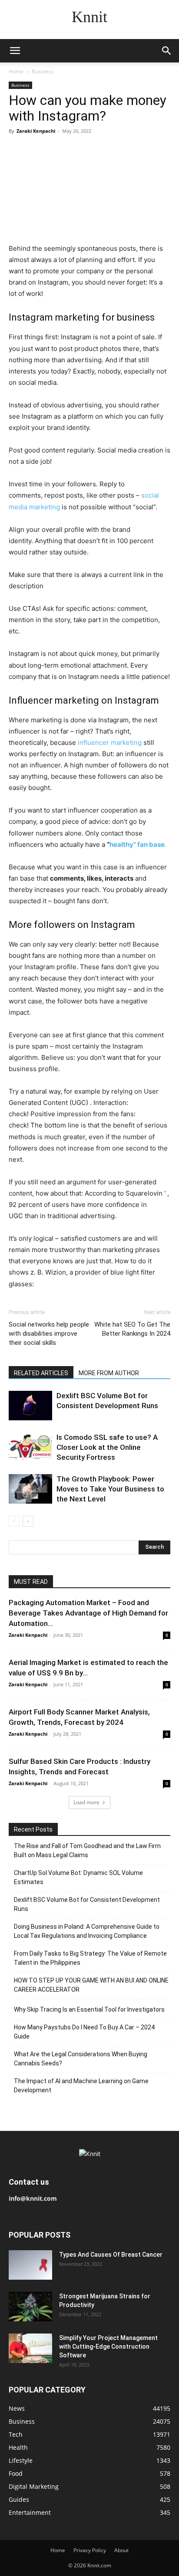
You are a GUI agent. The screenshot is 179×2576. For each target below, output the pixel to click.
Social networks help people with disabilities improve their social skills (49, 1334)
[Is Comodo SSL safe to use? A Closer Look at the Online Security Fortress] (30, 1447)
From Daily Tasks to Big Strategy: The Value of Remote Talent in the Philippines (90, 1958)
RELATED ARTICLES (41, 1373)
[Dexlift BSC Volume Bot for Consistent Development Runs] (30, 1406)
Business (43, 71)
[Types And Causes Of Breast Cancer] (30, 2265)
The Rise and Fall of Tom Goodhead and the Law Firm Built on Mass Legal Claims (87, 1850)
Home (16, 71)
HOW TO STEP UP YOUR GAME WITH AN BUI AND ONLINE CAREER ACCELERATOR (91, 1985)
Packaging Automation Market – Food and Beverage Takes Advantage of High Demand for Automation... (88, 1613)
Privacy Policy (90, 2550)
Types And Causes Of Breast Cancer (111, 2255)
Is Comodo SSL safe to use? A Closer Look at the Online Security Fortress (107, 1447)
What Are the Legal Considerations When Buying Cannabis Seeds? (81, 2059)
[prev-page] (14, 1521)
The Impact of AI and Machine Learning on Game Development (81, 2086)
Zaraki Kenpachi (36, 131)
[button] (15, 51)
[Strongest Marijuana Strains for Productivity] (30, 2307)
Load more (86, 1802)
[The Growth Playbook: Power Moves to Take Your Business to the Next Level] (30, 1489)
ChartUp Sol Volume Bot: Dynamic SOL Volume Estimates (78, 1877)
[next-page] (28, 1521)
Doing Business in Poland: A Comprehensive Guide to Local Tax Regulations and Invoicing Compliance (87, 1931)
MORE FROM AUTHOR (109, 1373)
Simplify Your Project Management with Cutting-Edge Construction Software (108, 2347)
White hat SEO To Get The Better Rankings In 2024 (132, 1329)
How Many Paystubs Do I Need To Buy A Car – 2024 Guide (84, 2032)
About (121, 2550)
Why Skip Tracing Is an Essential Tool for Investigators (89, 2009)
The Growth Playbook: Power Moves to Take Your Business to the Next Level (110, 1489)
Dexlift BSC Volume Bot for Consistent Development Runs (87, 1904)
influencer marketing (110, 742)
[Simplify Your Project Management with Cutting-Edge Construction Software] (30, 2348)
